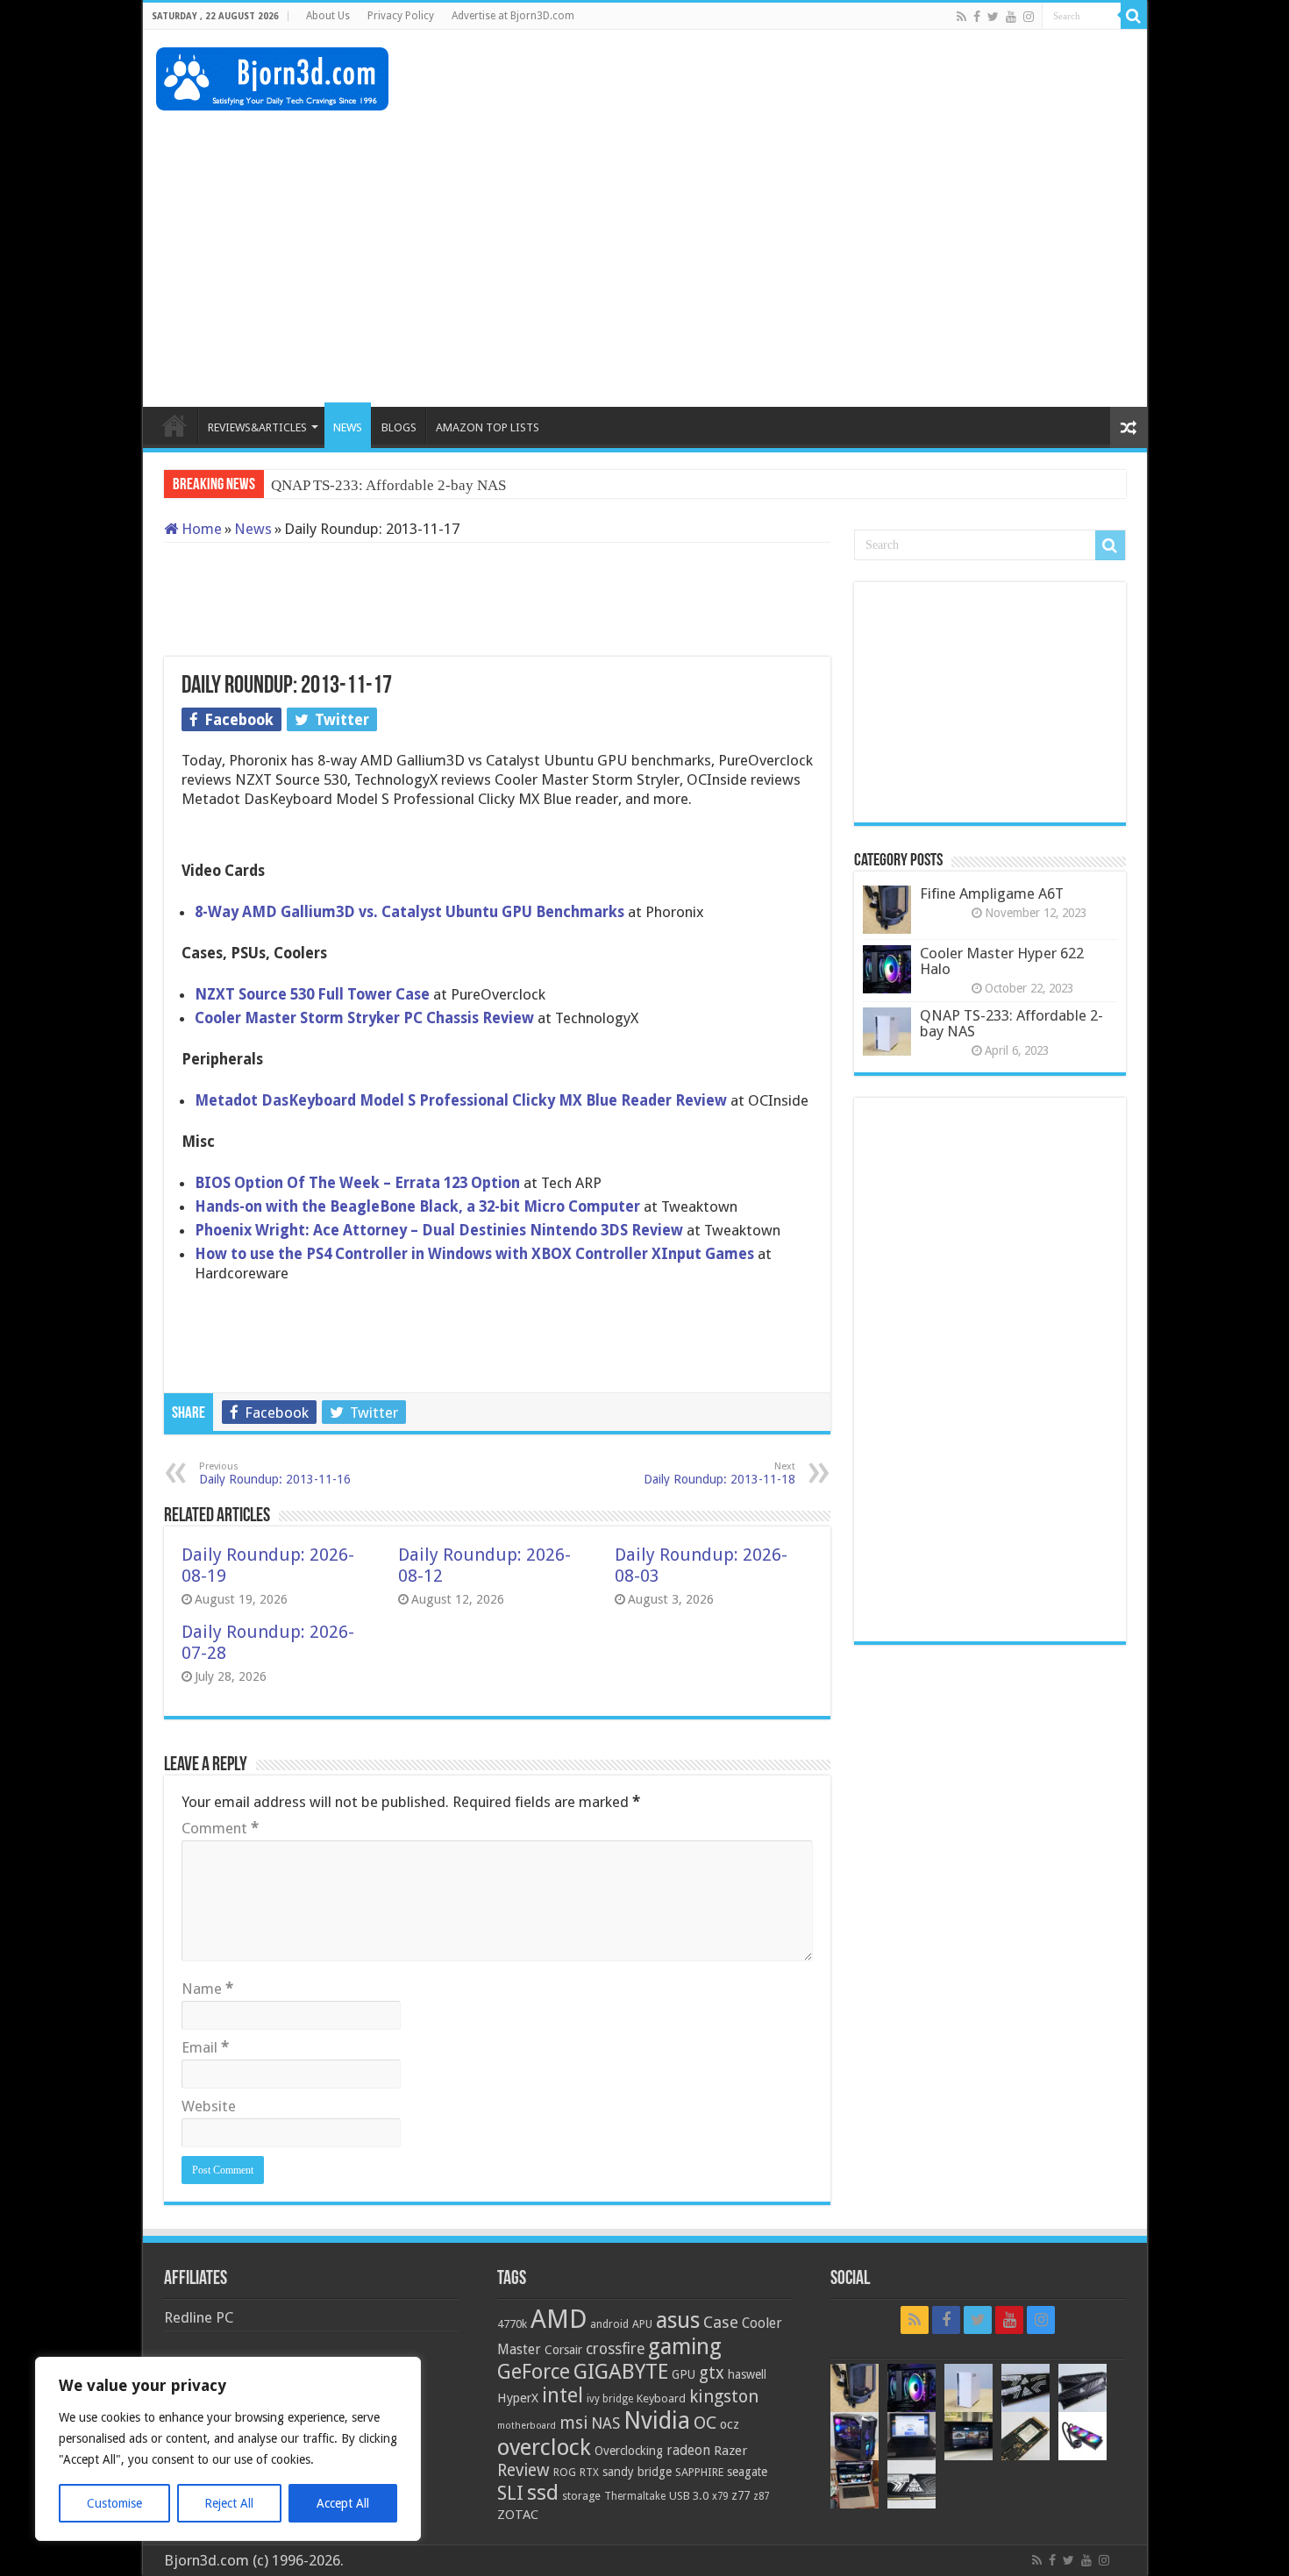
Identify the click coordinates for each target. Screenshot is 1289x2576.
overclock (544, 2447)
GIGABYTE (621, 2372)
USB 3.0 (689, 2496)
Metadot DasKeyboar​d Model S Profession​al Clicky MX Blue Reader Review (463, 1100)
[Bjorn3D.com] (272, 75)
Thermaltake (635, 2496)
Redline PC (199, 2317)
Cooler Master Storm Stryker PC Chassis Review (366, 1018)
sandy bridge (637, 2472)
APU (642, 2324)
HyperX (518, 2398)
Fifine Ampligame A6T (992, 893)
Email (205, 2047)
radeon (688, 2451)
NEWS (348, 427)
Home (200, 529)
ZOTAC (518, 2515)
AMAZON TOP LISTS (488, 427)
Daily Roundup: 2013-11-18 (719, 1473)
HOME (174, 425)
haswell (747, 2374)
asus (678, 2320)
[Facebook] (977, 17)
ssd (543, 2493)
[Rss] (961, 17)
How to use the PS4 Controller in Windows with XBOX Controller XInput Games (476, 1254)
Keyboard (661, 2398)
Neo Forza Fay (316, 485)
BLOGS (399, 427)
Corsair (563, 2350)
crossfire (615, 2349)
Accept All (343, 2503)
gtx (712, 2373)
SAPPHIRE (699, 2472)
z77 (741, 2495)
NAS (605, 2423)
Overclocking (629, 2451)
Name (207, 1989)
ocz (730, 2424)
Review (523, 2470)
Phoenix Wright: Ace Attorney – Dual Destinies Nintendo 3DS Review (441, 1230)
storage (581, 2496)
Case (721, 2322)
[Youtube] (1011, 17)
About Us (328, 16)
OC (705, 2423)
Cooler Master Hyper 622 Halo (1002, 961)
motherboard (527, 2426)
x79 (720, 2496)
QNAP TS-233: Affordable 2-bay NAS (1011, 1023)
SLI (510, 2493)
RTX (589, 2473)
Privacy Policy (401, 16)
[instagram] (1029, 17)
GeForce (534, 2372)
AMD (559, 2319)
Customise (114, 2503)
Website (209, 2106)
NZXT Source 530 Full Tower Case (312, 994)
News (253, 529)
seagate (747, 2472)
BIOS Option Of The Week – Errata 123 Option (359, 1183)
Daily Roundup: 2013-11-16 (275, 1473)
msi (573, 2423)
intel (563, 2395)
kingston (724, 2396)
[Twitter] (993, 17)
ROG (565, 2472)
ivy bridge (610, 2399)
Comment (220, 1828)
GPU (684, 2374)
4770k (512, 2324)
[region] (228, 2449)
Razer (730, 2451)
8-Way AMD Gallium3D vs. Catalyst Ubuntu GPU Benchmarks (409, 912)
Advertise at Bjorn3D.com (513, 16)
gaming (685, 2347)
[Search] (1134, 16)
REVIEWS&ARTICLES (257, 427)
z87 (761, 2496)
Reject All (229, 2503)
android (609, 2324)
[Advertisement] (815, 87)
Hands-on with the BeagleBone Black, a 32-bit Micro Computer (419, 1206)
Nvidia (657, 2420)
